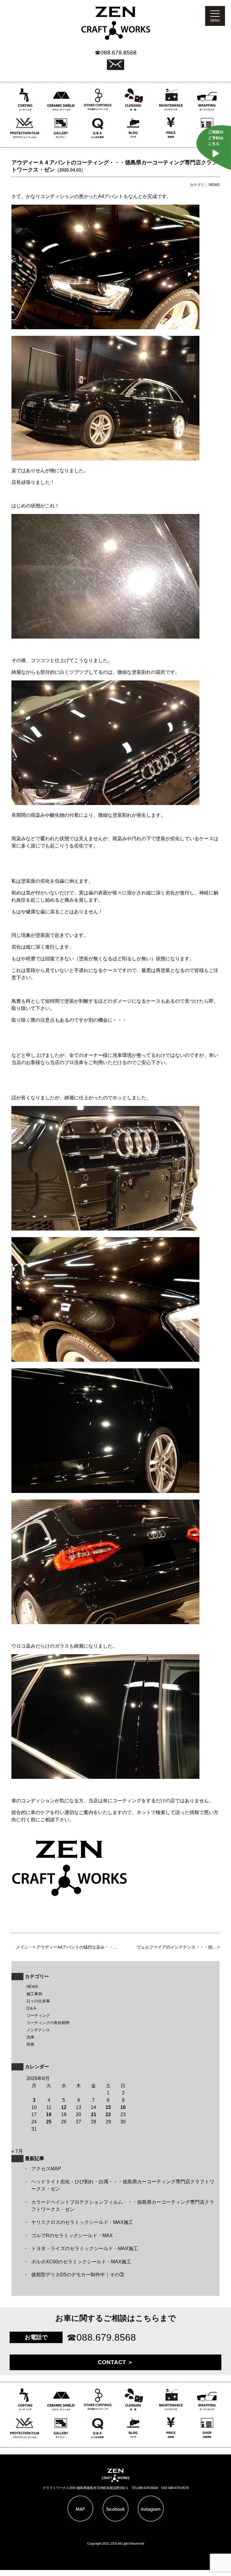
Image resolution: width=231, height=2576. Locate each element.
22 (108, 2115)
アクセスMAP (46, 2169)
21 (94, 2115)
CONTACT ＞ (115, 2362)
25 (49, 2122)
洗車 (30, 2037)
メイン (22, 1947)
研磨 (30, 2044)
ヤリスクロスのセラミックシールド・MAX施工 (82, 2222)
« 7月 (17, 2151)
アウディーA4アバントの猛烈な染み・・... (77, 1947)
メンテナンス (38, 2030)
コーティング (38, 2016)
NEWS (32, 1987)
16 (123, 2107)
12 (64, 2107)
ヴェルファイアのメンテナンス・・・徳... (176, 1947)
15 (108, 2107)
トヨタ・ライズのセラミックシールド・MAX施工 (85, 2248)
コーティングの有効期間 (48, 2023)
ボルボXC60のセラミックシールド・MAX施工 (81, 2262)
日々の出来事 (38, 2001)
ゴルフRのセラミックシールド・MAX (72, 2235)
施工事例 (34, 1994)
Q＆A (31, 2008)
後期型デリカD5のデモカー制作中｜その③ (78, 2275)
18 (49, 2115)
